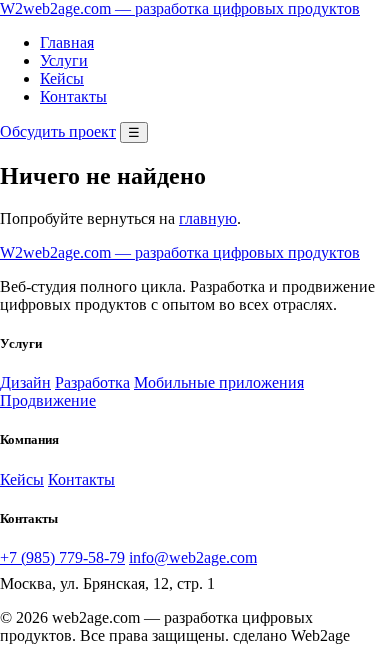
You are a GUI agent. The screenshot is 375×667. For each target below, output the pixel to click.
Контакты (73, 96)
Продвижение (48, 400)
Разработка (92, 382)
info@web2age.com (193, 557)
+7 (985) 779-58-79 (62, 557)
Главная (67, 42)
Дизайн (25, 382)
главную (208, 218)
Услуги (64, 60)
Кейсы (62, 78)
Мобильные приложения (219, 382)
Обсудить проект (58, 131)
